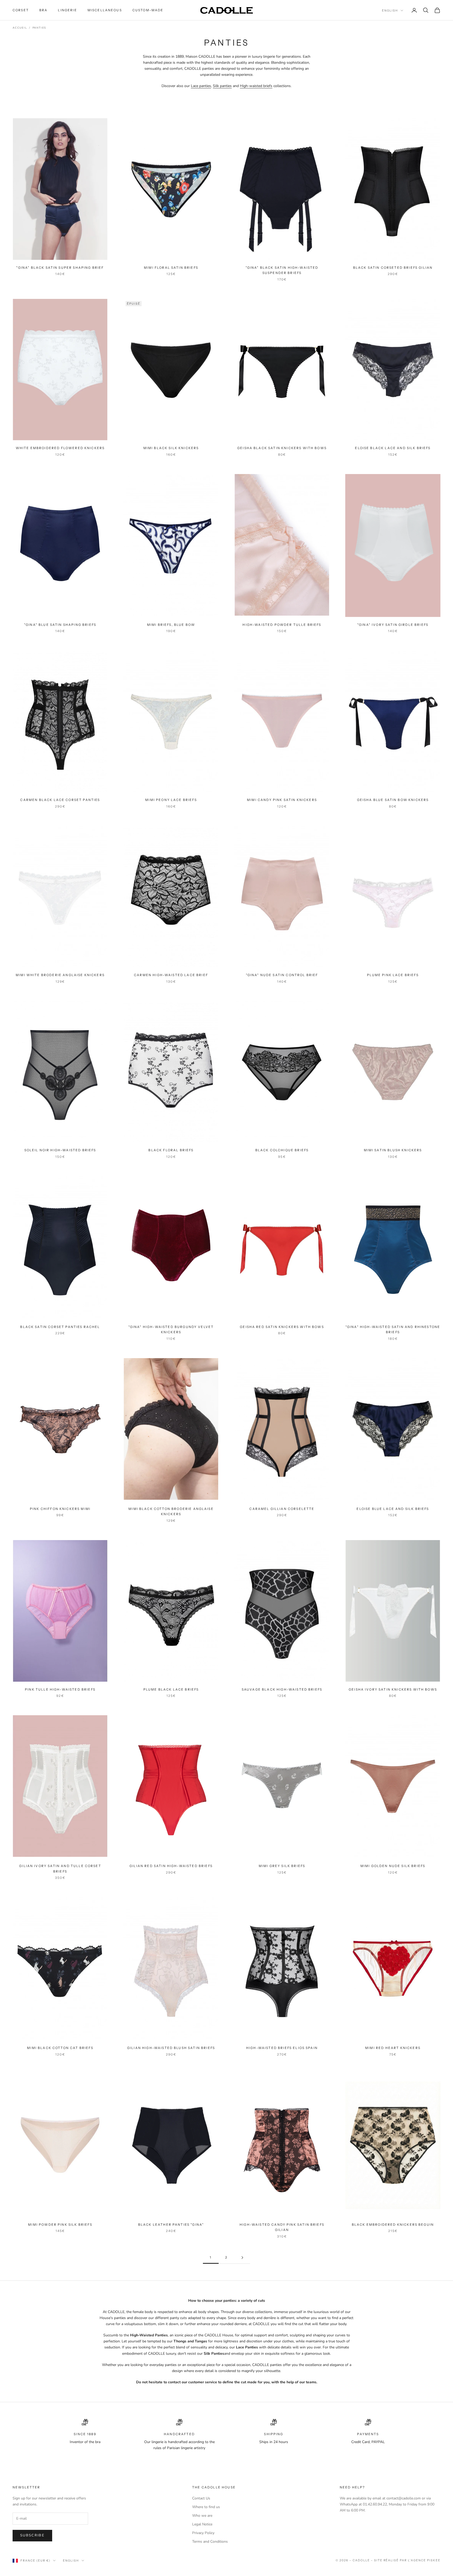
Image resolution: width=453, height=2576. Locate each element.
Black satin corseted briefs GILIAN (393, 268)
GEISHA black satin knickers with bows (282, 448)
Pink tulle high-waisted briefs (60, 1689)
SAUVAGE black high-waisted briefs (282, 1689)
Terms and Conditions (210, 2542)
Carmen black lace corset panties (60, 800)
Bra (43, 10)
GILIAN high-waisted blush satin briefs (171, 2048)
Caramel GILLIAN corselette (282, 1509)
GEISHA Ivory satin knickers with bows (393, 1689)
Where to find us (206, 2507)
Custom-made (148, 10)
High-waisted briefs (256, 86)
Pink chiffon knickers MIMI (60, 1509)
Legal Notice (202, 2524)
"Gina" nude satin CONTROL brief (282, 975)
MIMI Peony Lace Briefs (171, 800)
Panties (39, 28)
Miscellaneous (105, 10)
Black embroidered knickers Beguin (393, 2225)
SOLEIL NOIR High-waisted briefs (60, 1150)
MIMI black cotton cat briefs (60, 2048)
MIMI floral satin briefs (171, 268)
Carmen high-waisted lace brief (171, 975)
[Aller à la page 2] (242, 2258)
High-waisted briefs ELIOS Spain (282, 2048)
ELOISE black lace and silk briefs (393, 448)
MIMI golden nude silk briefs (393, 1866)
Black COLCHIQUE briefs (282, 1150)
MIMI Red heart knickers (393, 2048)
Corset (21, 10)
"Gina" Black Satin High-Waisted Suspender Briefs (282, 270)
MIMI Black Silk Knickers (171, 448)
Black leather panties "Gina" (171, 2225)
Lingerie (67, 10)
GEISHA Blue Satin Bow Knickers (393, 800)
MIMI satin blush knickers (393, 1150)
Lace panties (201, 86)
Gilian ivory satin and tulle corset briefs (60, 1868)
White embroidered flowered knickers (60, 448)
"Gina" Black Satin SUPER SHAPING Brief (60, 268)
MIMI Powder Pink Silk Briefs (60, 2225)
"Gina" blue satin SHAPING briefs (60, 625)
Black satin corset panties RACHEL (60, 1327)
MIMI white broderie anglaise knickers (60, 975)
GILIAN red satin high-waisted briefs (171, 1866)
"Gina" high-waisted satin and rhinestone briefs (393, 1329)
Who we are (202, 2516)
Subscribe (32, 2535)
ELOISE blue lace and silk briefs (393, 1509)
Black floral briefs (171, 1150)
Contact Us (201, 2498)
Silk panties (222, 86)
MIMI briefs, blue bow (171, 625)
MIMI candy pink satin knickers (282, 800)
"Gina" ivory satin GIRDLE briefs (393, 625)
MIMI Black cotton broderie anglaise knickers (171, 1511)
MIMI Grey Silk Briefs (282, 1866)
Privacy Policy (203, 2533)
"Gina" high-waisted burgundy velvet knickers (171, 1329)
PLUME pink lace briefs (393, 975)
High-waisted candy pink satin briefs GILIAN (282, 2227)
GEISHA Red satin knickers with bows (282, 1327)
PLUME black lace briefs (171, 1689)
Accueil (20, 28)
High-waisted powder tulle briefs (282, 625)
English (390, 10)
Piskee (434, 2560)
